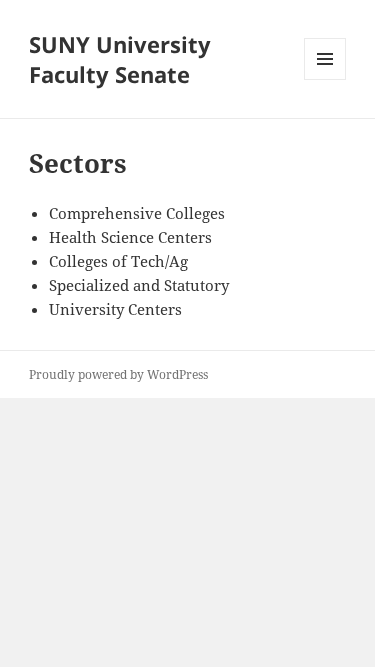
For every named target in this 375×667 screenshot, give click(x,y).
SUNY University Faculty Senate (120, 59)
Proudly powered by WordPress (118, 374)
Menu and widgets (325, 79)
